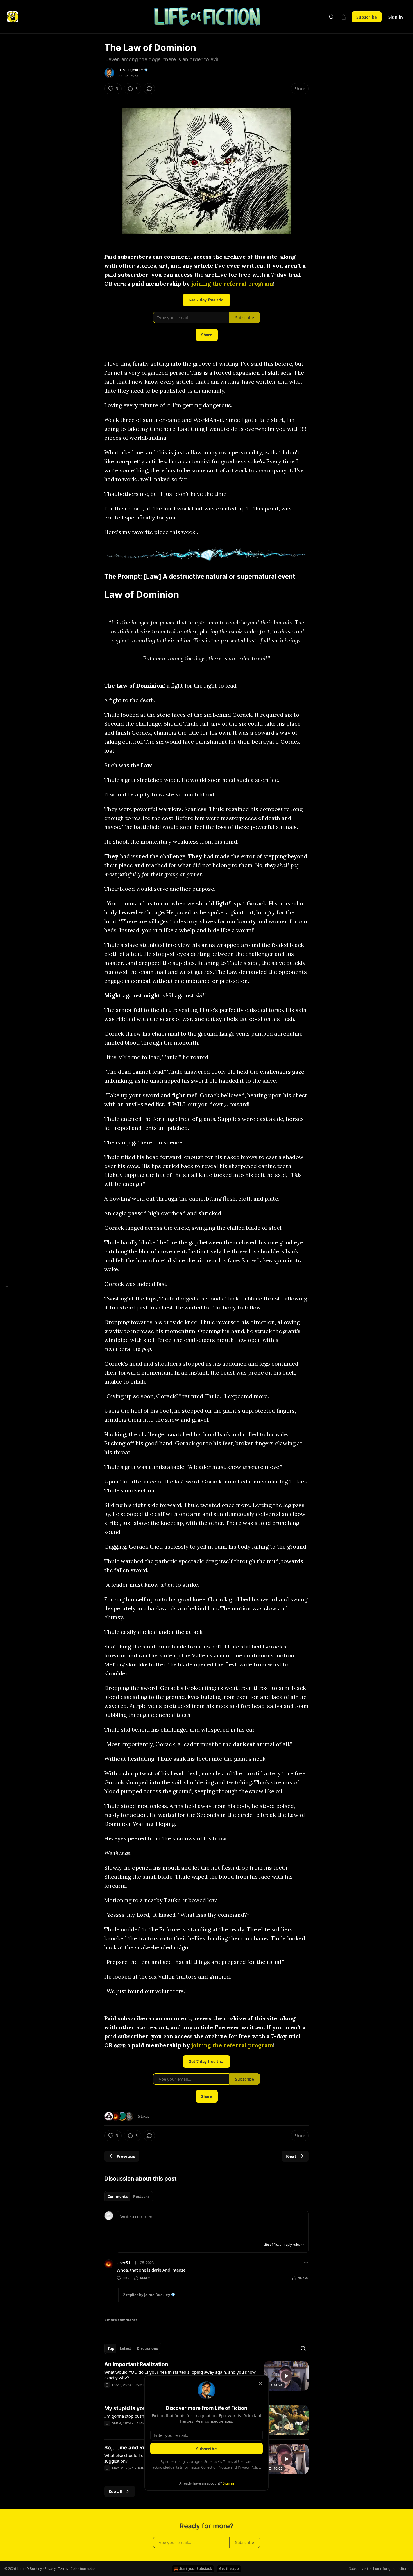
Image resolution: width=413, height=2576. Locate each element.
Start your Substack (196, 2569)
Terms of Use (234, 2461)
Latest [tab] (125, 2348)
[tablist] (129, 2197)
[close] (260, 2383)
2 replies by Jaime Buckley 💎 (149, 2295)
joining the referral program (232, 284)
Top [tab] (111, 2348)
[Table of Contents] (6, 1288)
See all (116, 2491)
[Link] (96, 576)
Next (291, 2156)
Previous (126, 2156)
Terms (63, 2569)
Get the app (229, 2569)
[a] (286, 2376)
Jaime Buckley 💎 (133, 70)
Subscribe (367, 17)
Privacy (50, 2569)
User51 (124, 2263)
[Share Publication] (344, 17)
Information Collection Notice (205, 2467)
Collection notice (83, 2569)
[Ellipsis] (306, 2262)
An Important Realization (136, 2364)
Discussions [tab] (147, 2348)
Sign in (396, 17)
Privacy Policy (249, 2467)
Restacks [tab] (141, 2197)
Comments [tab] (118, 2197)
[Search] (332, 17)
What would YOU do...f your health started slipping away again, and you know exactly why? (180, 2375)
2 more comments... (122, 2320)
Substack (356, 2569)
